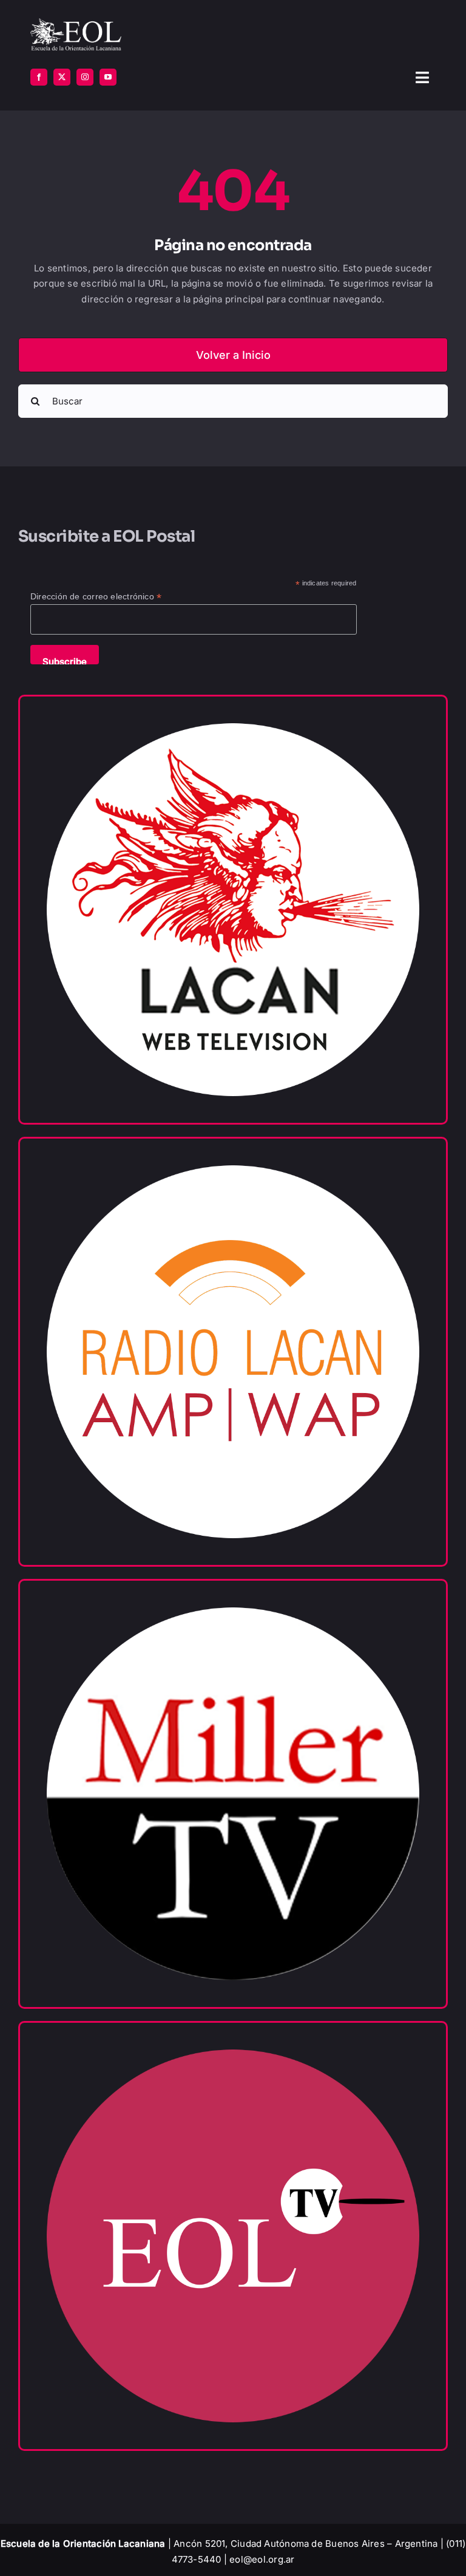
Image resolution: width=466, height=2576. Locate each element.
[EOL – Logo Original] (76, 23)
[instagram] (85, 77)
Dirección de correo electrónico (96, 597)
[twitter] (62, 77)
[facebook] (39, 77)
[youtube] (108, 77)
